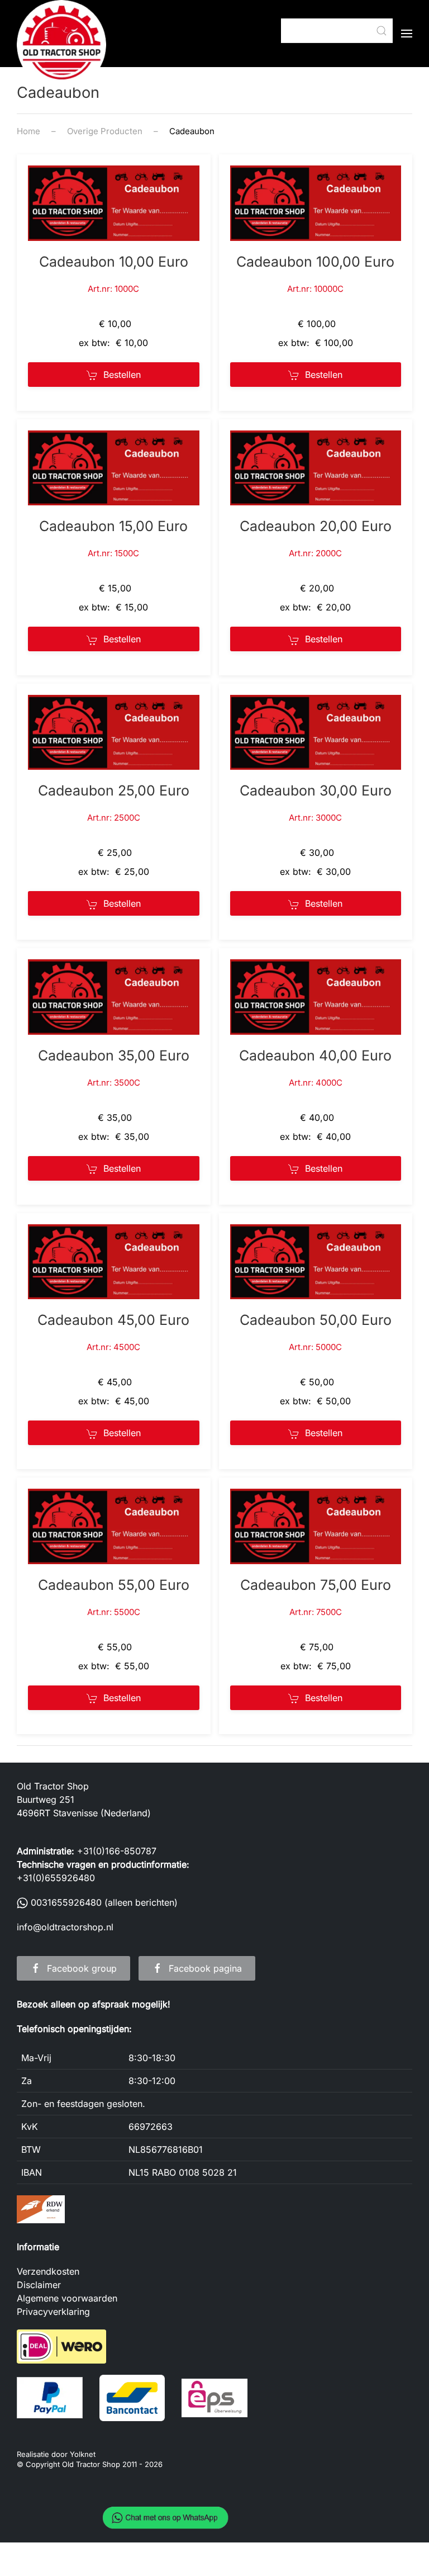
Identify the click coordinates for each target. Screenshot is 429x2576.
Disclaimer (39, 2285)
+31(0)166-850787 (117, 1851)
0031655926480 (66, 1902)
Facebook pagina (205, 1968)
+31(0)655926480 (56, 1878)
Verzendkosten (48, 2271)
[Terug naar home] (61, 45)
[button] (407, 34)
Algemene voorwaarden (67, 2298)
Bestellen (122, 375)
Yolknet (83, 2454)
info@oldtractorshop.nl (65, 1927)
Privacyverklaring (53, 2312)
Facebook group (82, 1968)
